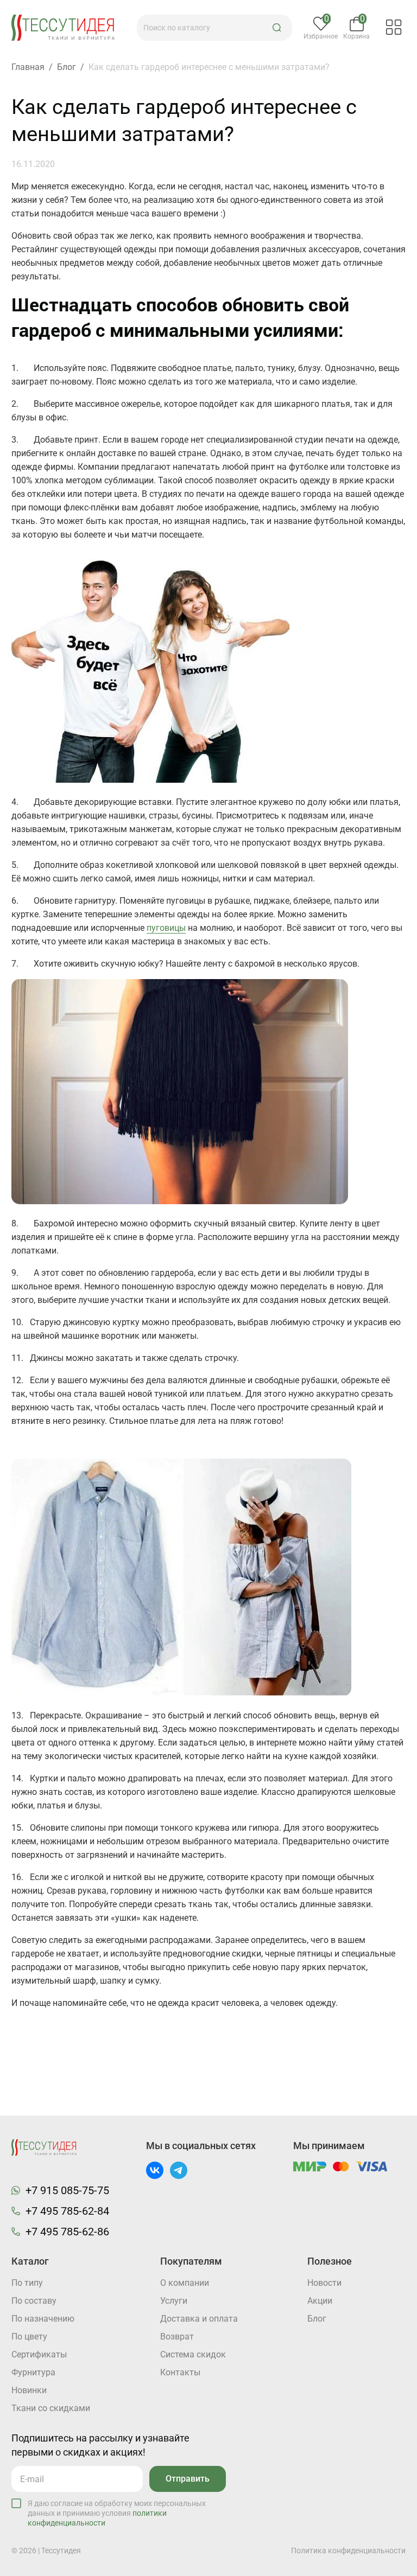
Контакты (180, 2372)
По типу (27, 2283)
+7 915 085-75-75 (67, 2190)
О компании (185, 2283)
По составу (34, 2301)
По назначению (43, 2319)
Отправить (188, 2479)
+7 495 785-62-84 (67, 2211)
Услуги (174, 2301)
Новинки (29, 2390)
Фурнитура (33, 2372)
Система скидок (193, 2354)
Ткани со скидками (51, 2408)
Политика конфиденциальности (348, 2551)
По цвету (29, 2337)
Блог (317, 2319)
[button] (277, 28)
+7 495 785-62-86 (67, 2232)
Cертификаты (39, 2354)
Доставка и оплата (199, 2319)
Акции (320, 2301)
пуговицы (166, 928)
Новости (324, 2283)
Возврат (177, 2337)
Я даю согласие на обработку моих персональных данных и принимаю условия (117, 2513)
